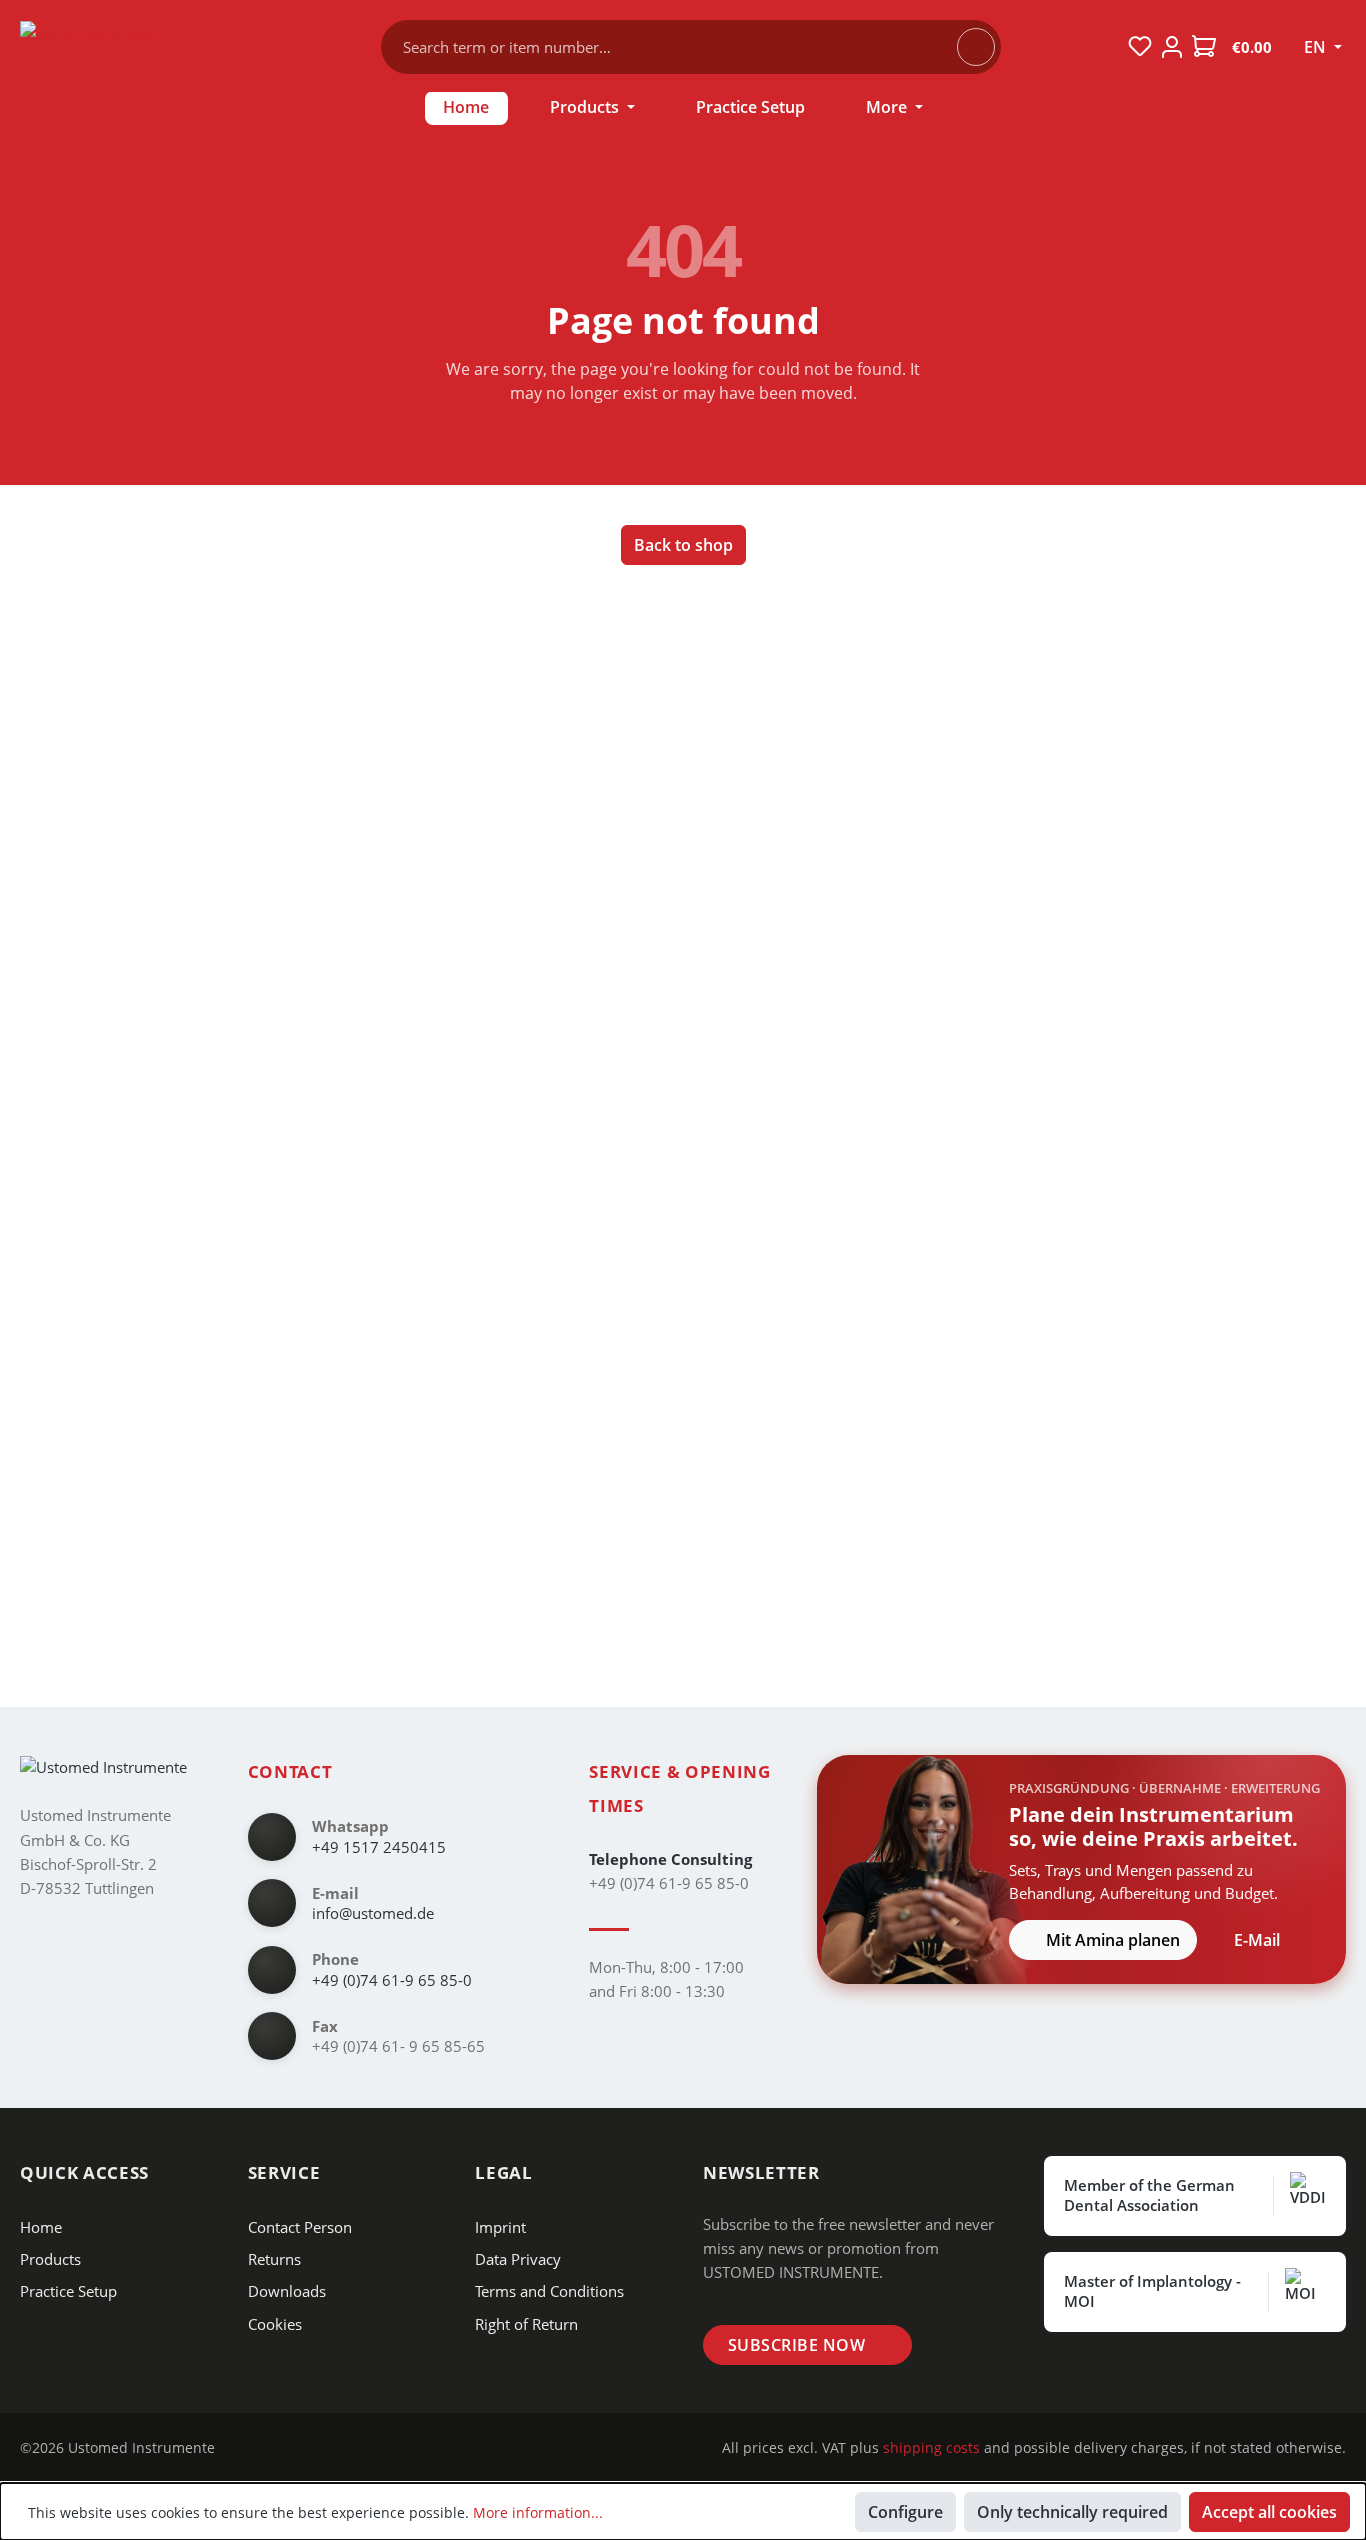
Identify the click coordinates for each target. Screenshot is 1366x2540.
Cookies (275, 2324)
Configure (905, 2512)
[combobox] (678, 47)
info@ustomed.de (373, 1913)
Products (50, 2259)
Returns (274, 2259)
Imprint (500, 2227)
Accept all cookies (1269, 2512)
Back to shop (683, 545)
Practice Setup (68, 2291)
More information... (538, 2512)
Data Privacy (518, 2259)
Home (41, 2227)
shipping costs (931, 2447)
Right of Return (526, 2324)
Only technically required (1072, 2512)
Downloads (287, 2291)
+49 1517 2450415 (379, 1847)
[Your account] (1172, 47)
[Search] (976, 47)
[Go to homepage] (139, 43)
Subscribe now (796, 2345)
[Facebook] (277, 2448)
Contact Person (300, 2227)
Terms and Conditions (549, 2291)
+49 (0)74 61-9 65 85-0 (392, 1980)
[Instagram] (246, 2448)
